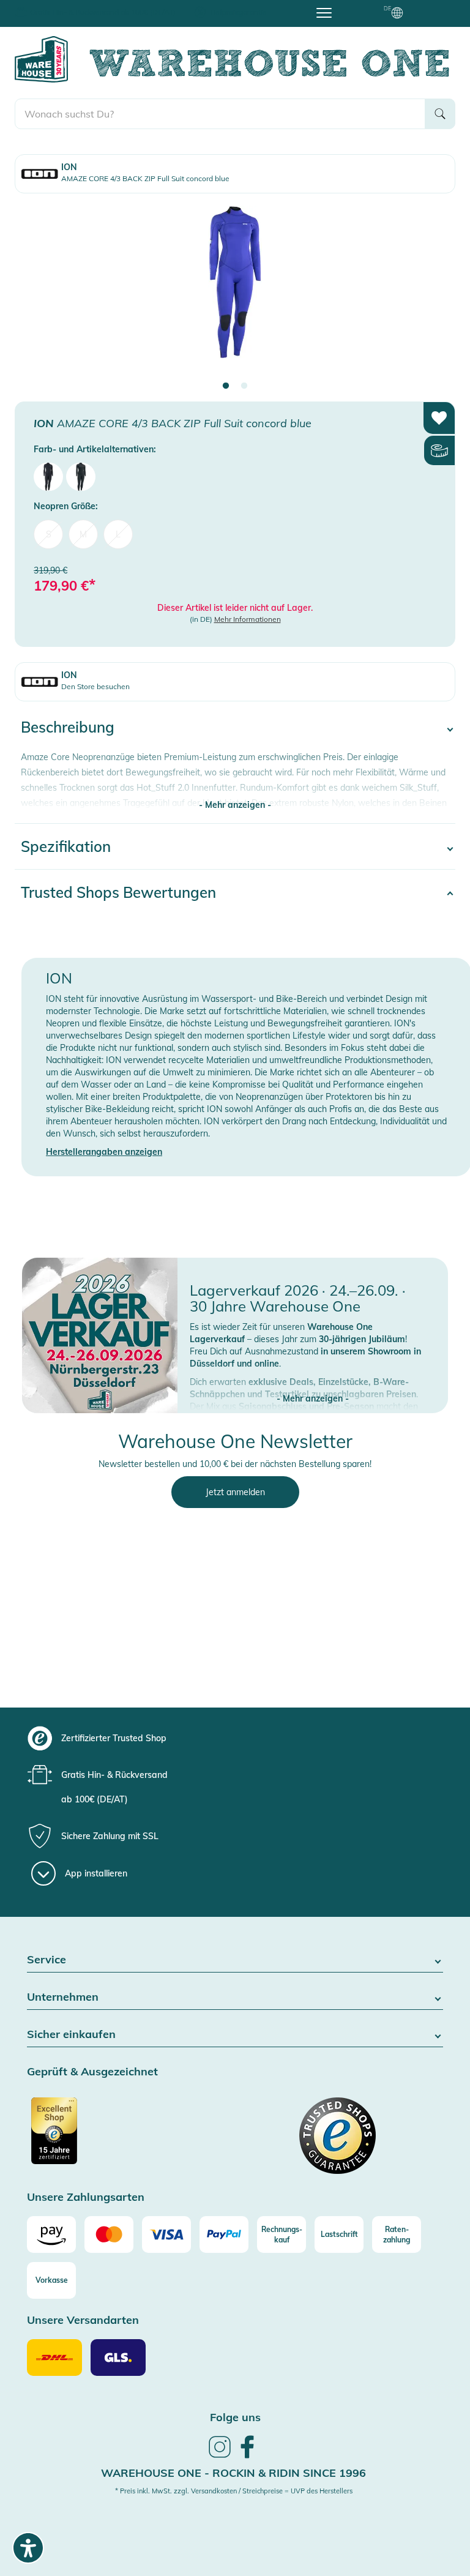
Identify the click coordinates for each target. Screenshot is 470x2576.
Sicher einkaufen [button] (71, 2035)
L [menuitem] (118, 534)
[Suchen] (440, 114)
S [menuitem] (49, 534)
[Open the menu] (324, 12)
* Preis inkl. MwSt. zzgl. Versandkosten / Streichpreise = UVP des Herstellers (234, 2491)
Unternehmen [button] (63, 1997)
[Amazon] (51, 2234)
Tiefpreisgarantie (238, 12)
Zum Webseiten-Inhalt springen (62, 6)
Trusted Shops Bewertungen (118, 892)
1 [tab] (226, 386)
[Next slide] (434, 293)
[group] (246, 1738)
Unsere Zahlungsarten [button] (86, 2197)
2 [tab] (244, 386)
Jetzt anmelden (235, 1492)
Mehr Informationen (248, 619)
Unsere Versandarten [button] (83, 2320)
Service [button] (47, 1960)
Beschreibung (68, 727)
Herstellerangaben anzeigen (104, 1152)
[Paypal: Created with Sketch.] (224, 2234)
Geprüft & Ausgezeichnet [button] (92, 2072)
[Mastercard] (109, 2234)
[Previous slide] (36, 293)
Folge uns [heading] (235, 2417)
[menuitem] (48, 477)
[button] (313, 1386)
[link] (220, 2456)
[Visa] (166, 2234)
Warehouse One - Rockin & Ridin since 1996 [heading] (233, 2473)
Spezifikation (66, 846)
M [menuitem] (83, 534)
